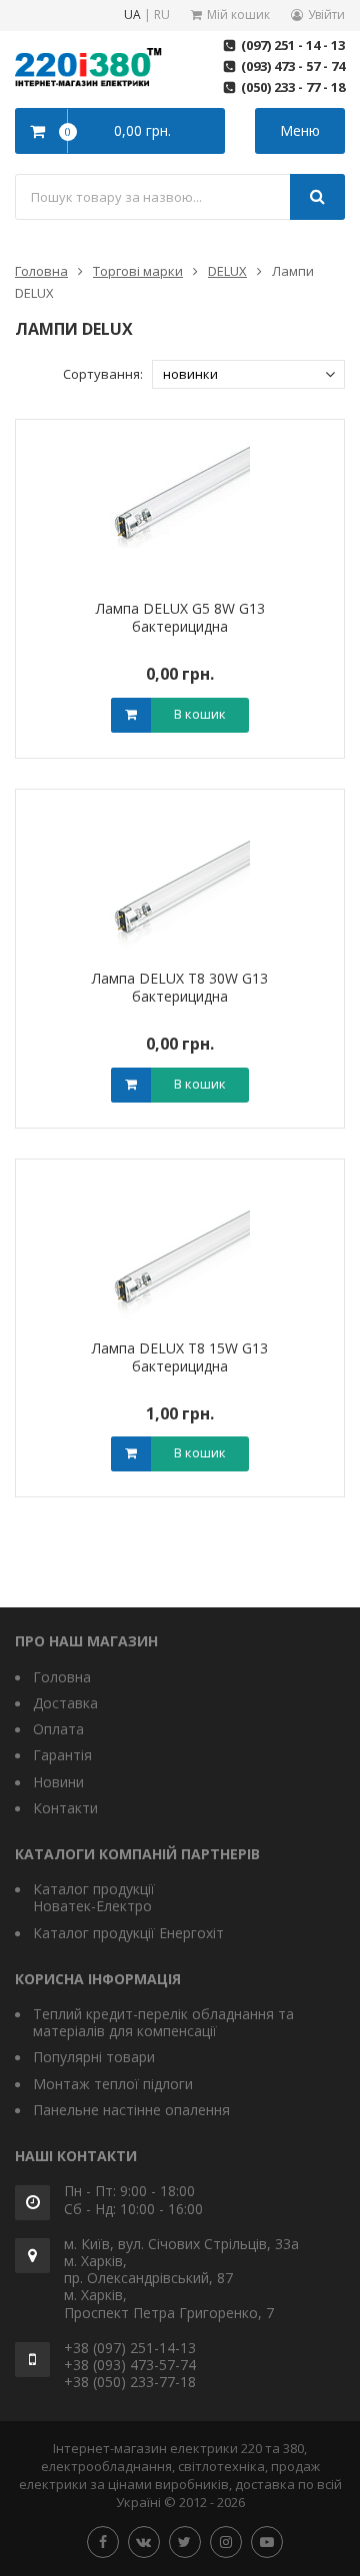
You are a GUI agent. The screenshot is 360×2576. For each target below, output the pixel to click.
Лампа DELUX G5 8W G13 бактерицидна (180, 617)
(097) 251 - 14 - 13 (293, 45)
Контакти (65, 1808)
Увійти (326, 14)
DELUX (227, 271)
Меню (300, 130)
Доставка (65, 1703)
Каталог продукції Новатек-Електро (94, 1897)
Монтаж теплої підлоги (113, 2084)
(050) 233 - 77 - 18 (293, 87)
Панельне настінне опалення (131, 2110)
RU (162, 15)
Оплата (58, 1729)
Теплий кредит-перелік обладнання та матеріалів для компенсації (163, 2022)
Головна (41, 271)
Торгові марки (138, 271)
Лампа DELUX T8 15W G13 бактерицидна (180, 1357)
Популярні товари (94, 2057)
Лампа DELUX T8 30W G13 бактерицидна (180, 987)
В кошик (200, 714)
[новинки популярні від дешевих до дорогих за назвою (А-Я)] (248, 374)
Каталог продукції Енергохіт (128, 1933)
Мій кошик (238, 14)
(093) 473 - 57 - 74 (293, 66)
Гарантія (62, 1755)
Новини (58, 1782)
